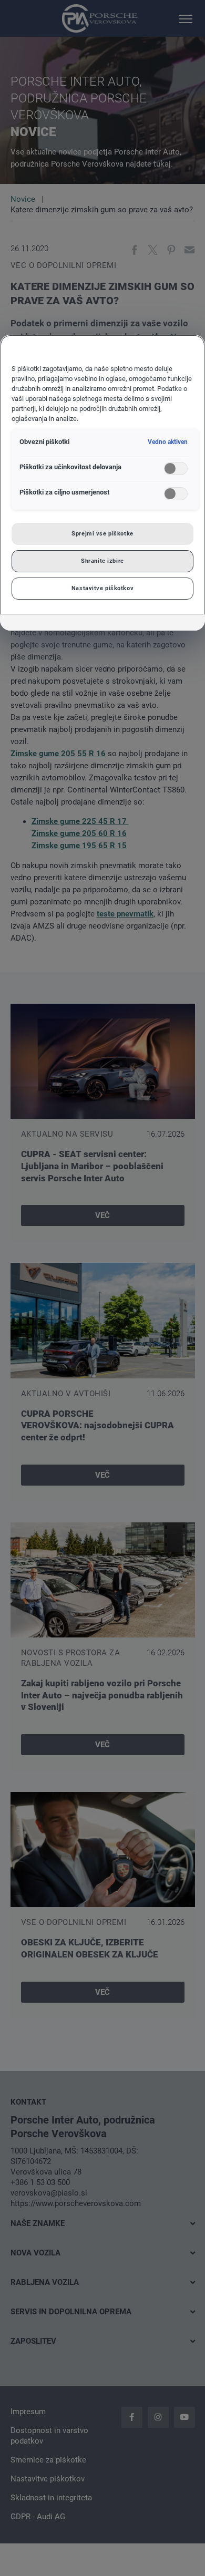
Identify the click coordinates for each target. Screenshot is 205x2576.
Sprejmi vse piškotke (102, 533)
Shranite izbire (102, 561)
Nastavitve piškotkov (102, 588)
